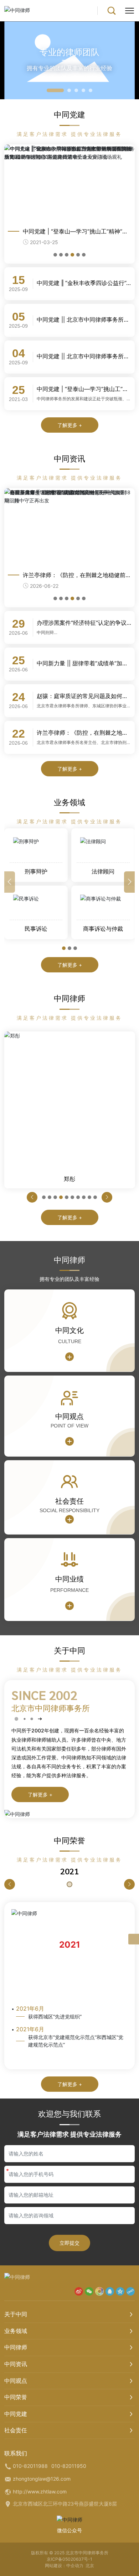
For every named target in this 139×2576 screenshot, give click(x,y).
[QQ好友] (110, 2291)
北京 (90, 2566)
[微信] (89, 2291)
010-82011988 (30, 2466)
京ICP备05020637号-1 (69, 2559)
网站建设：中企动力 (64, 2566)
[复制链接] (130, 2291)
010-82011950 (69, 2466)
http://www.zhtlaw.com (40, 2491)
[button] (55, 90)
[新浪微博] (79, 2291)
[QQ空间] (120, 2291)
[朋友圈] (99, 2291)
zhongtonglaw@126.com (42, 2479)
